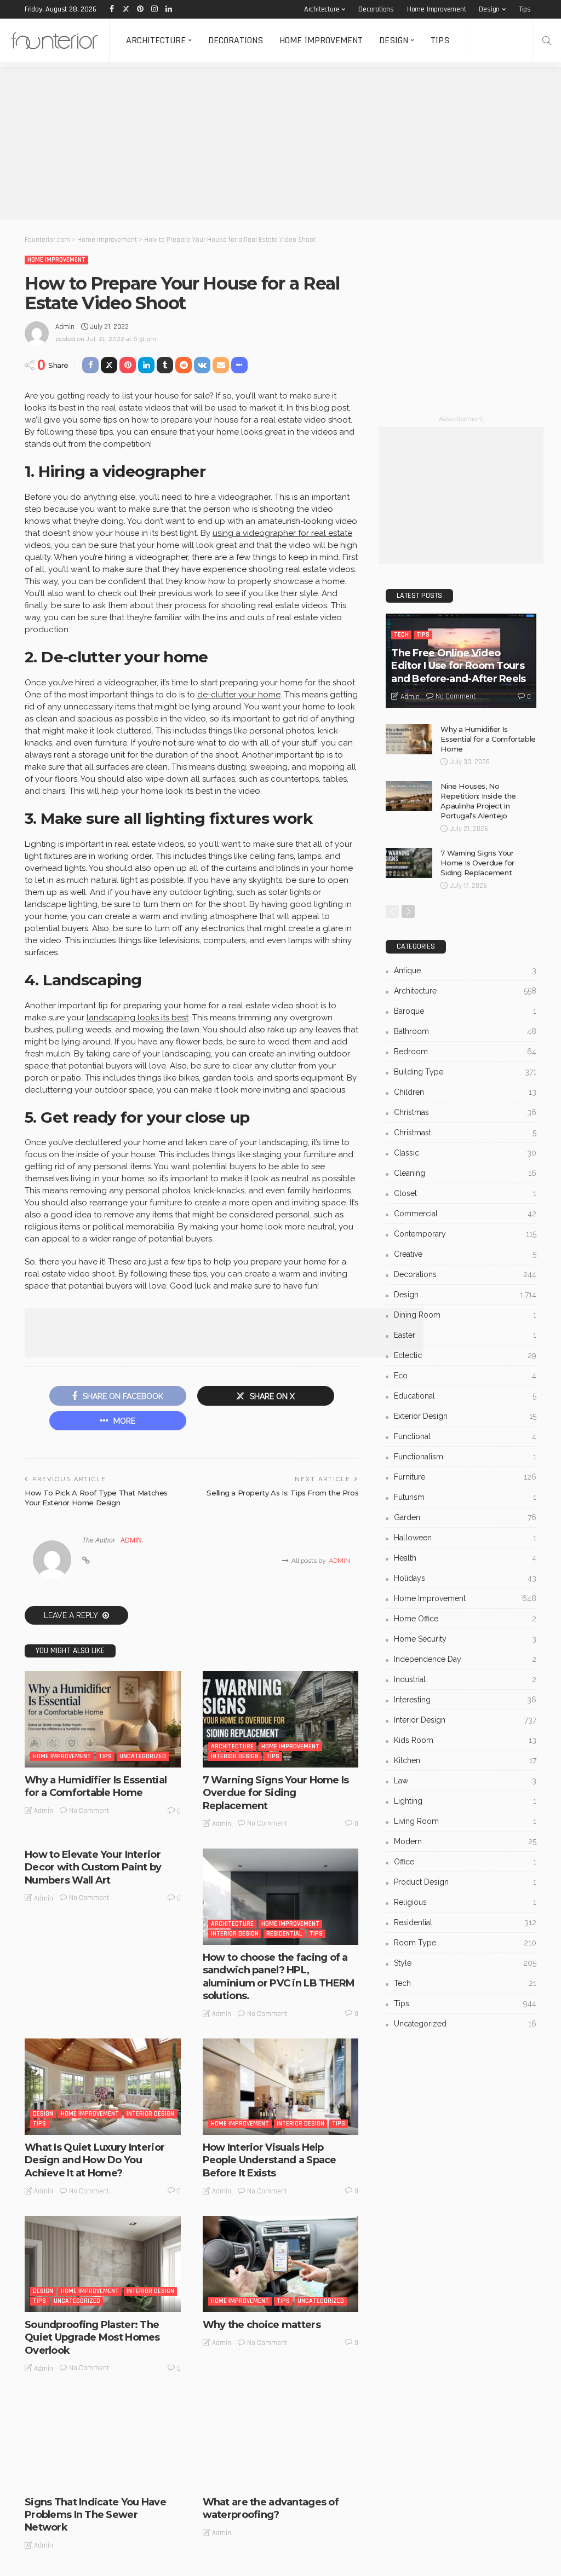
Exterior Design (465, 1416)
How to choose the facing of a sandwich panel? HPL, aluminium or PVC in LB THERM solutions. (279, 1977)
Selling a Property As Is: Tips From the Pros (282, 1493)
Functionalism (465, 1457)
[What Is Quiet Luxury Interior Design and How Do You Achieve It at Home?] (103, 2087)
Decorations (376, 9)
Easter (465, 1335)
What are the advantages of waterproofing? (271, 2508)
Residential (284, 1934)
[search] (547, 41)
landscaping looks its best (138, 1018)
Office (465, 1862)
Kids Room (465, 1740)
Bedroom (465, 1052)
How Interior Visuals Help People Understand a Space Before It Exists (270, 2160)
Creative (465, 1254)
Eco (465, 1376)
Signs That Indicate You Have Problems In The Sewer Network (95, 2515)
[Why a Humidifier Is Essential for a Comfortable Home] (103, 1719)
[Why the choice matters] (281, 2264)
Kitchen (465, 1760)
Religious (465, 1902)
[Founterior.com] (55, 41)
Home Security (465, 1639)
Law (465, 1781)
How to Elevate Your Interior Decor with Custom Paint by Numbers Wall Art (93, 1867)
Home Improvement (437, 9)
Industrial (465, 1679)
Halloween (465, 1538)
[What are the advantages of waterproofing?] (281, 2441)
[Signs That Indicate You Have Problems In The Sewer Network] (103, 2441)
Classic (465, 1153)
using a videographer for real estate (282, 533)
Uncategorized (143, 1756)
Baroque (465, 1011)
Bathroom (465, 1031)
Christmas (465, 1112)
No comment (89, 1811)
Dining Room (465, 1315)
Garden (465, 1517)
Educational (465, 1396)
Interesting (465, 1700)
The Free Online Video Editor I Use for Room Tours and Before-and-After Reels (458, 666)
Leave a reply (72, 1615)
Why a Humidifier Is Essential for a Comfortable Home (96, 1786)
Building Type (465, 1072)
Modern (465, 1841)
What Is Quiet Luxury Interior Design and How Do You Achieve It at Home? (95, 2160)
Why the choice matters (262, 2325)
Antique (465, 971)
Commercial (465, 1214)
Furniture (465, 1477)
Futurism (465, 1497)
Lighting (465, 1801)
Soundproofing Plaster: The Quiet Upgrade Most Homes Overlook (92, 2338)
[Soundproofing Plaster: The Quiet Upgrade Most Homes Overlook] (103, 2264)
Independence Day (465, 1659)
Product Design (465, 1882)
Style (465, 1963)
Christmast (465, 1133)
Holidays (465, 1578)
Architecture (322, 9)
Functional (465, 1436)
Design (489, 9)
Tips (525, 9)
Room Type (465, 1943)
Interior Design (235, 1756)
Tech (401, 635)
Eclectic (465, 1355)
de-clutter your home (239, 695)
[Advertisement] (280, 143)
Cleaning (465, 1173)
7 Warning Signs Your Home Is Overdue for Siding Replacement (276, 1793)
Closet (465, 1193)
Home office (465, 1619)
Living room (465, 1821)
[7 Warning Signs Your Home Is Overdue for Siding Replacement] (281, 1719)
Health (465, 1558)
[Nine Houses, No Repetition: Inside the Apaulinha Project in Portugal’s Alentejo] (409, 796)
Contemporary (465, 1234)
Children (465, 1092)
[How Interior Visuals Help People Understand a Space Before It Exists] (281, 2087)
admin (65, 327)
